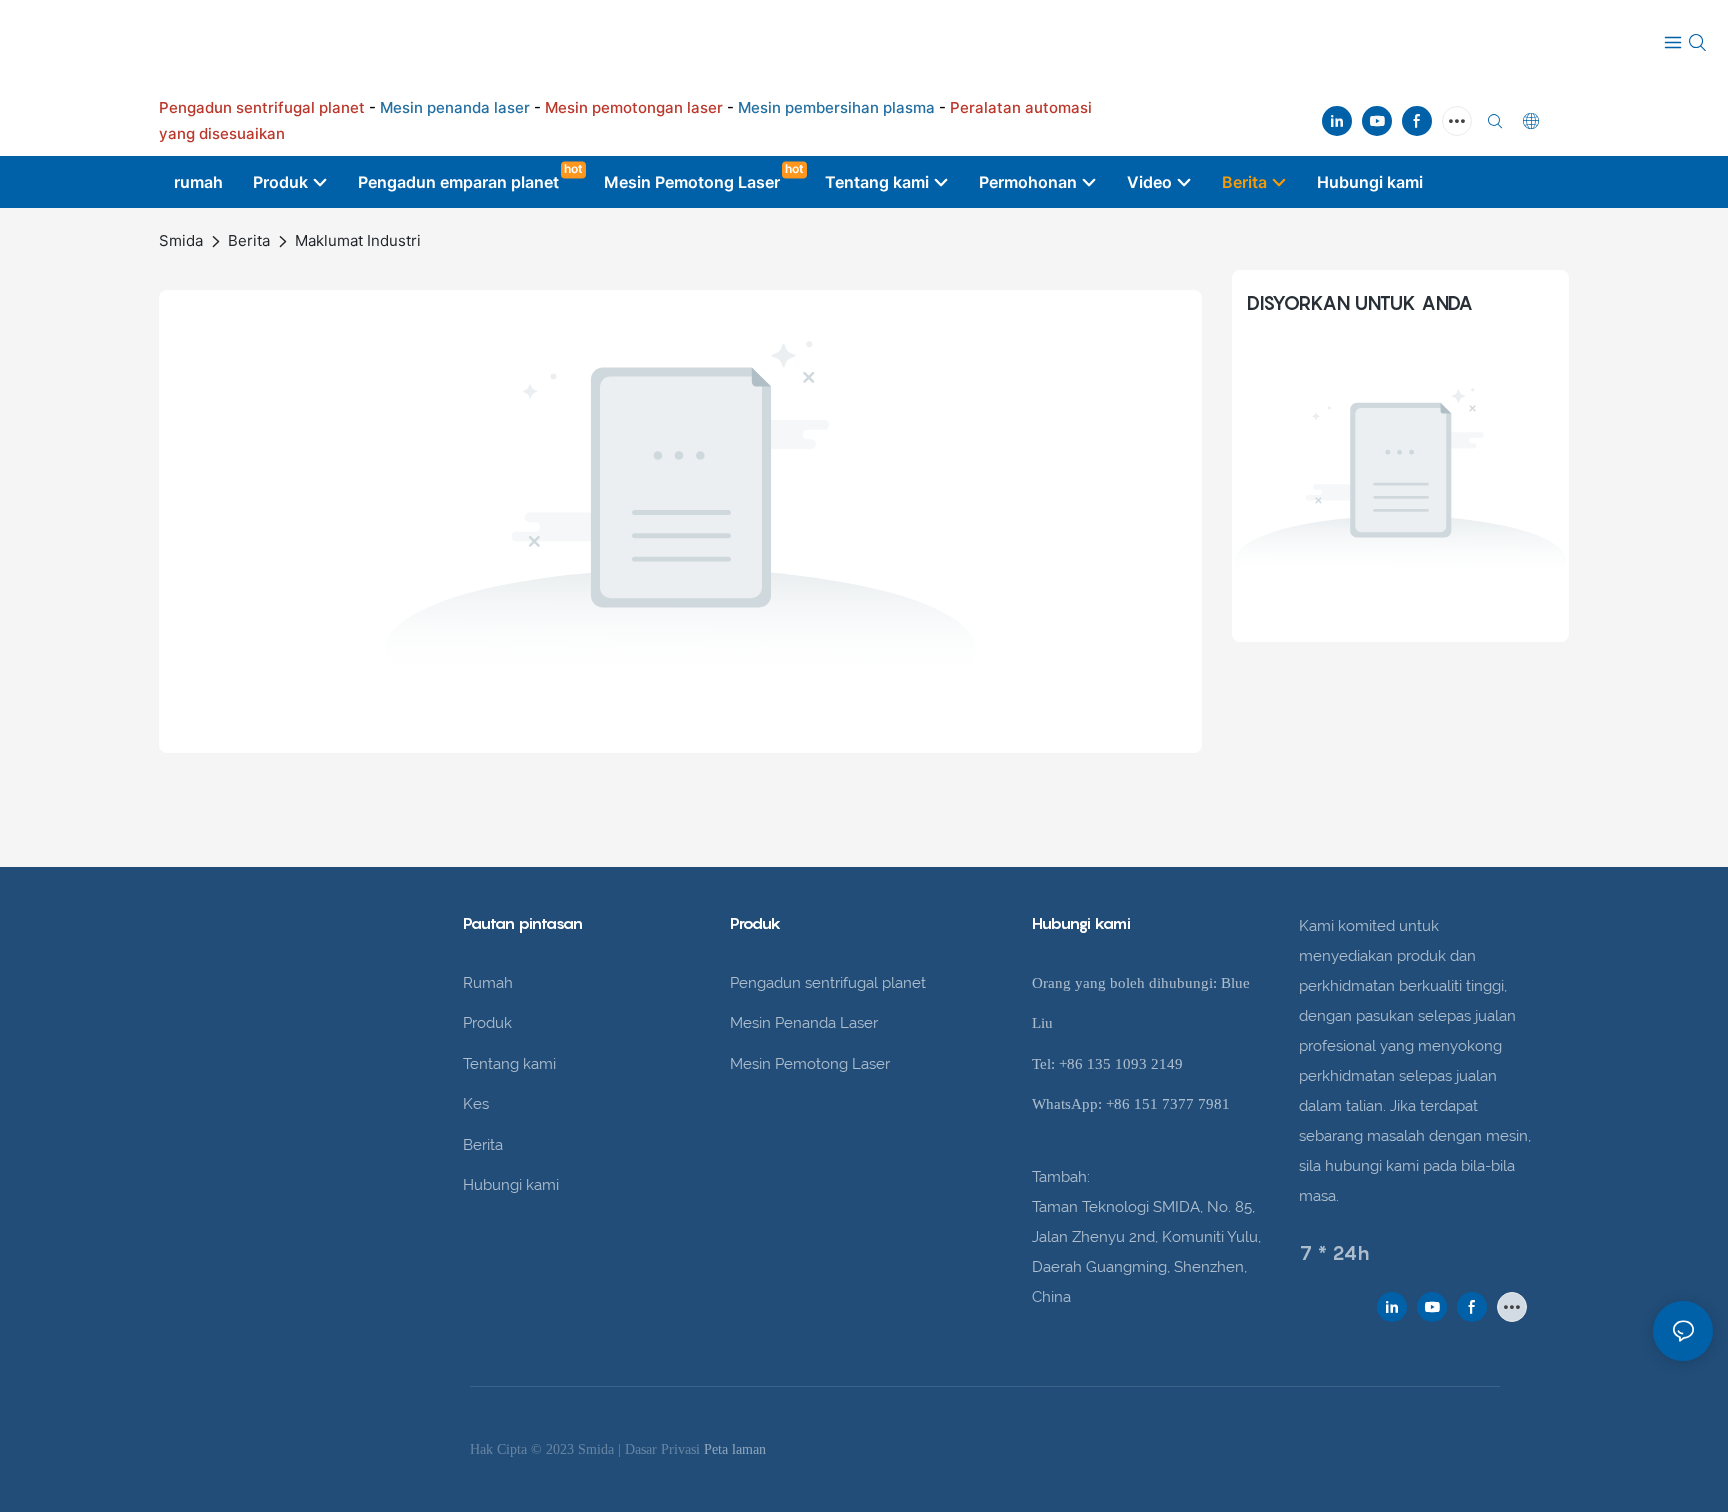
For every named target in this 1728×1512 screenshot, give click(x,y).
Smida (181, 240)
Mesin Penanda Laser (804, 1023)
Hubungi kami (511, 1185)
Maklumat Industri (358, 240)
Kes (476, 1104)
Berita (249, 240)
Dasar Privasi (664, 1449)
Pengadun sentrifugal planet (828, 983)
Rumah (488, 983)
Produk (487, 1023)
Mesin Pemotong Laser (810, 1064)
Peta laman (735, 1449)
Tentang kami (509, 1064)
